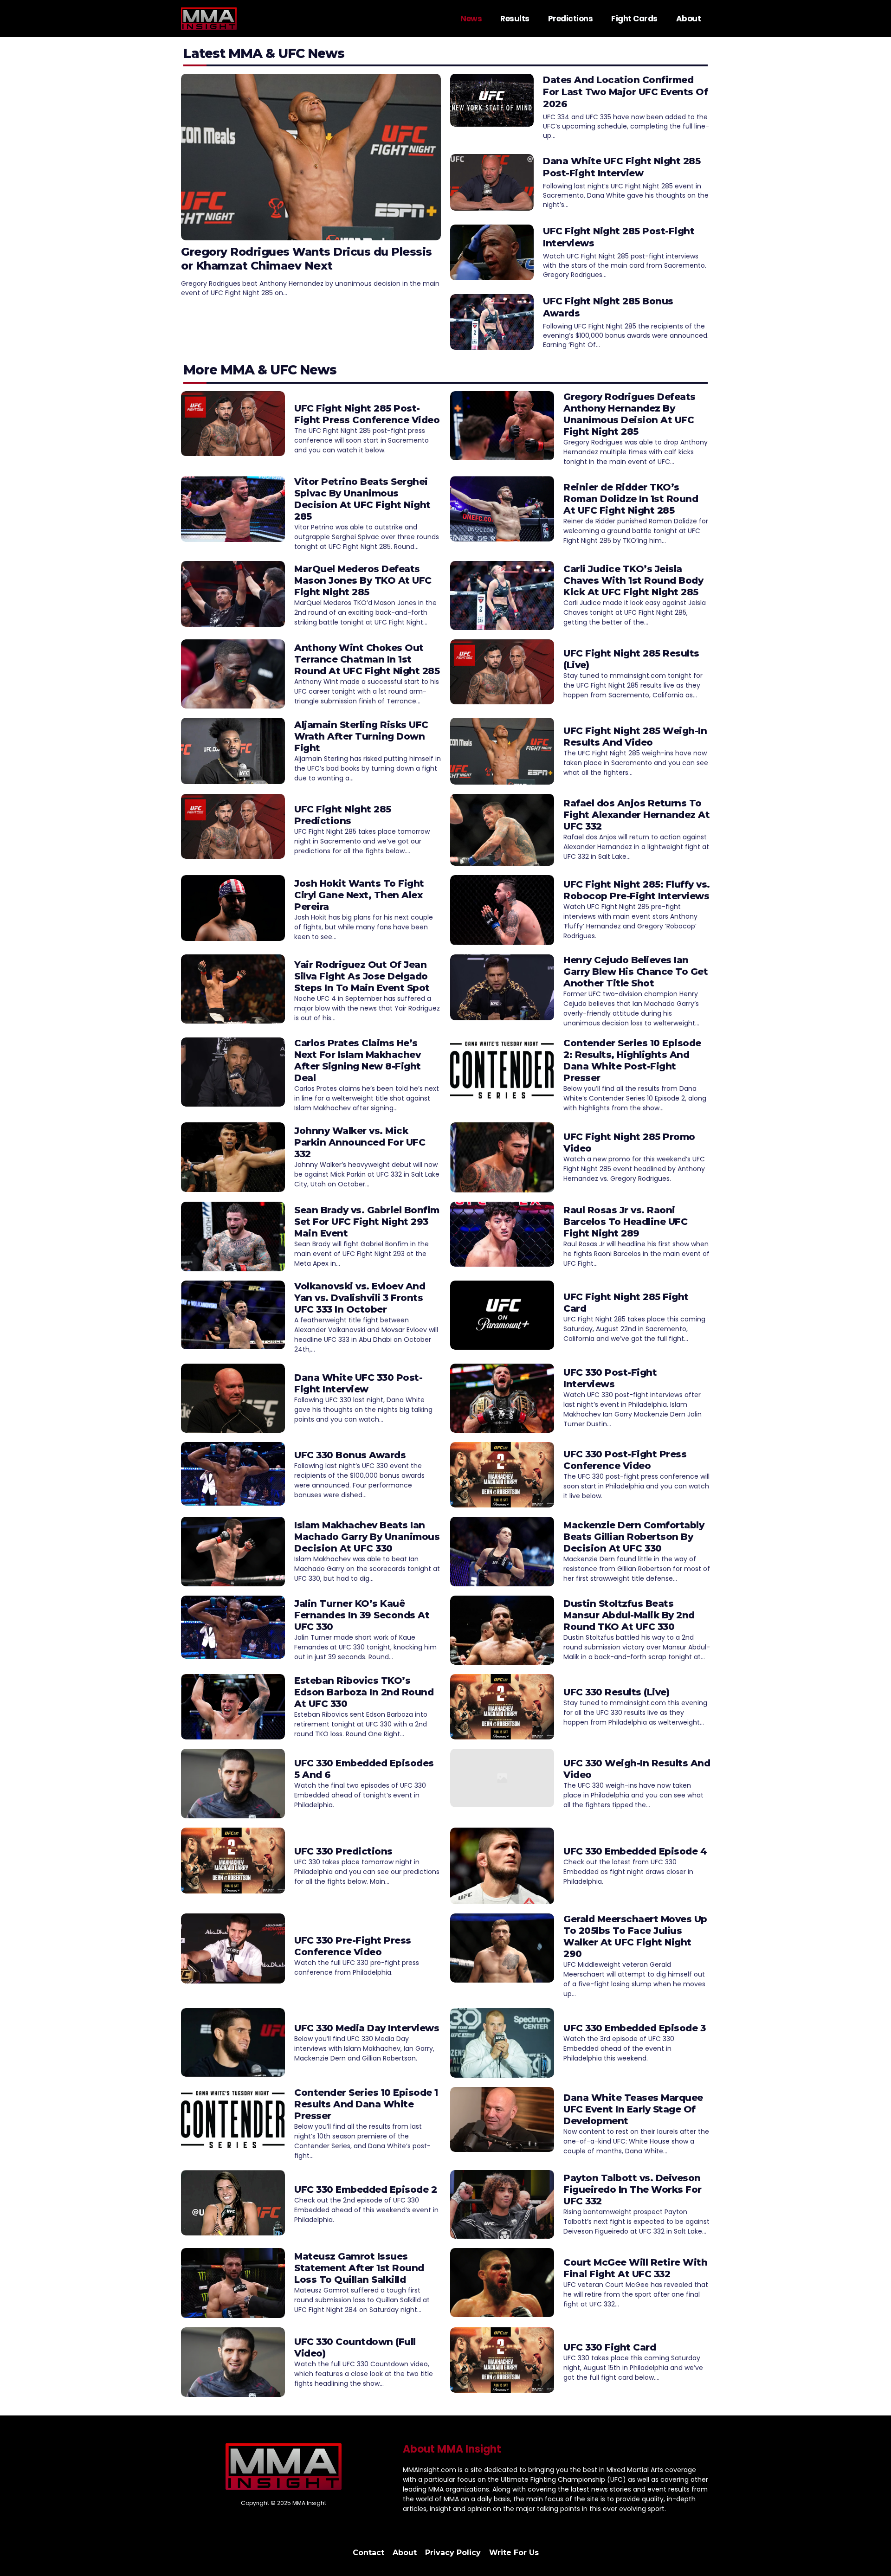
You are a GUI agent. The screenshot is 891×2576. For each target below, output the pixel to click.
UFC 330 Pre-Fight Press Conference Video (353, 1946)
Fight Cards (634, 19)
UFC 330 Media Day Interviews (367, 2028)
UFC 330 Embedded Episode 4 (635, 1851)
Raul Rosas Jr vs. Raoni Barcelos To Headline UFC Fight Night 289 (625, 1222)
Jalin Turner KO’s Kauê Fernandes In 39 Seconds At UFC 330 (362, 1615)
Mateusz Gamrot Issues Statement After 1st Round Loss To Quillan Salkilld (359, 2268)
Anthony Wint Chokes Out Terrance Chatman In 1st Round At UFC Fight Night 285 (367, 659)
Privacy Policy (453, 2553)
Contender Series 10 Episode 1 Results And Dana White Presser (366, 2104)
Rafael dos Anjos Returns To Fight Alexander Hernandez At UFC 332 (636, 815)
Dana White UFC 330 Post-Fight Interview (358, 1383)
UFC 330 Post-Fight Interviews (610, 1378)
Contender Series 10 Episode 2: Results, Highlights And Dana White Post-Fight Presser (632, 1060)
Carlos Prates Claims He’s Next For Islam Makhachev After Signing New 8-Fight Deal (358, 1060)
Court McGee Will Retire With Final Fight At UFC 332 (635, 2268)
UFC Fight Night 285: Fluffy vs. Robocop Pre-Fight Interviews (637, 890)
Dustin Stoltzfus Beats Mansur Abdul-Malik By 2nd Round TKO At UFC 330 (629, 1615)
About (689, 19)
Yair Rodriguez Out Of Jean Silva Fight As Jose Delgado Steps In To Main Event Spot (362, 976)
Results (515, 19)
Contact (368, 2553)
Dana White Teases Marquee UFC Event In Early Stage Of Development (633, 2109)
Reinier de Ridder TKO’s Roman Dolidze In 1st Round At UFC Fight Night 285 (631, 499)
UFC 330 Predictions (343, 1851)
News (471, 19)
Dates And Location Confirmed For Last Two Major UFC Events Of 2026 (625, 92)
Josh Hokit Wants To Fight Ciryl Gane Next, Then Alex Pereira (359, 895)
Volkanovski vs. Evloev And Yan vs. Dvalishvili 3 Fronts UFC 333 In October (360, 1298)
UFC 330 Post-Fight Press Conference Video (625, 1460)
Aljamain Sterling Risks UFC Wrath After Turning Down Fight (361, 736)
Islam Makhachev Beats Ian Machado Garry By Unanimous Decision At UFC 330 (367, 1537)
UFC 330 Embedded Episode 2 (365, 2190)
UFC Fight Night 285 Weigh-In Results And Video (635, 737)
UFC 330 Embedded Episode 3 (634, 2028)
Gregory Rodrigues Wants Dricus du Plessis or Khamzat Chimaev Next (307, 259)
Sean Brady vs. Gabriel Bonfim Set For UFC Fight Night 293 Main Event (367, 1222)
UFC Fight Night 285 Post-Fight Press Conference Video (367, 414)
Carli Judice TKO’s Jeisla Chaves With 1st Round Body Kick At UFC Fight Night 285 (633, 580)
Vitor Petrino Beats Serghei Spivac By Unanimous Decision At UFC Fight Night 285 (362, 499)
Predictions (571, 19)
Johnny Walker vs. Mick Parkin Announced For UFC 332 (360, 1142)
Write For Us (514, 2553)
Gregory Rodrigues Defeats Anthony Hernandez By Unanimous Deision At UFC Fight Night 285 (630, 414)
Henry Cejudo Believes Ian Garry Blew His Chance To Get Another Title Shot (636, 972)
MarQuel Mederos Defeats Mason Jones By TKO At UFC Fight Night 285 (363, 580)
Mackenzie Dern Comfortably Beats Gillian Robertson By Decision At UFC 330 (634, 1537)
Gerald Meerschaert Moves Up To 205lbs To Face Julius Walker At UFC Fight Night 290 (635, 1936)
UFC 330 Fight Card (610, 2347)
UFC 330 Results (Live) (616, 1692)
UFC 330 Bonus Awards (350, 1455)
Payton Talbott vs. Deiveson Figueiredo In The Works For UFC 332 (633, 2190)
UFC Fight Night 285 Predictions (343, 815)
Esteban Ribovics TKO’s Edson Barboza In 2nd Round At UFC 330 (364, 1692)
